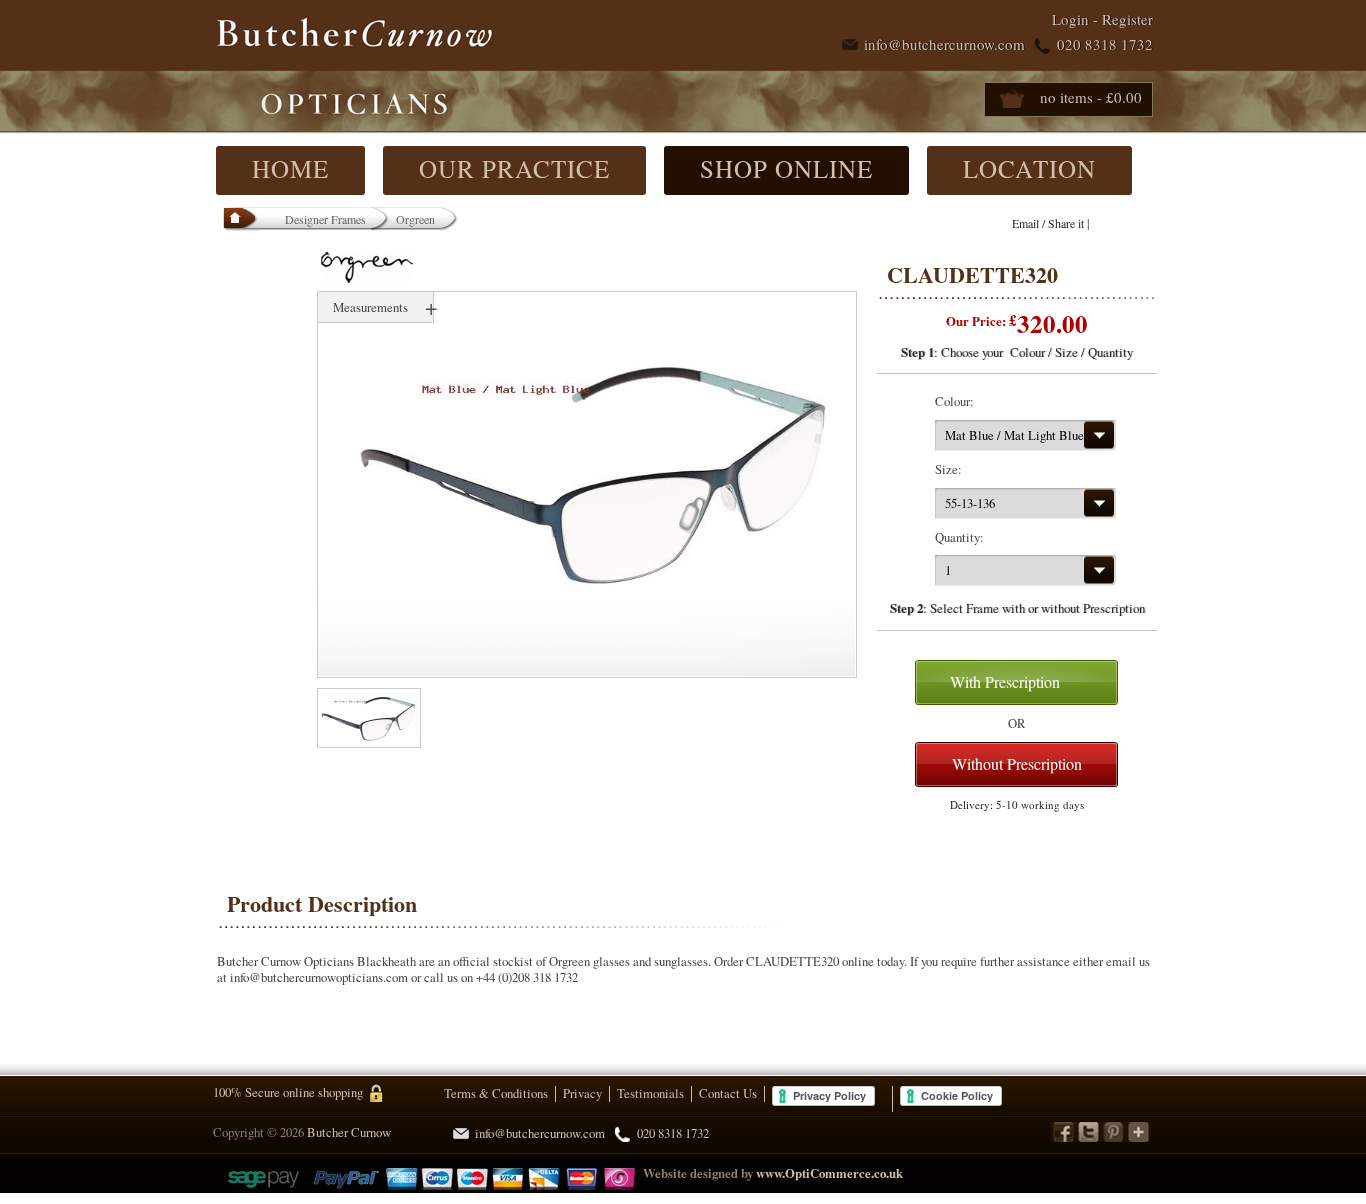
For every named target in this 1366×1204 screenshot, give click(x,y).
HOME (290, 168)
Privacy (582, 1093)
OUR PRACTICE (514, 168)
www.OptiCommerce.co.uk (829, 1173)
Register (1127, 19)
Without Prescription (1017, 763)
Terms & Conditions (496, 1093)
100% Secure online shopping (288, 1092)
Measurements (370, 307)
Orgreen (415, 219)
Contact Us (728, 1093)
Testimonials (650, 1093)
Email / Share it (1048, 223)
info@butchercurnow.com (944, 44)
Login (1070, 19)
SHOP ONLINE (786, 168)
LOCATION (1029, 168)
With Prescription (1005, 681)
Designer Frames (325, 219)
